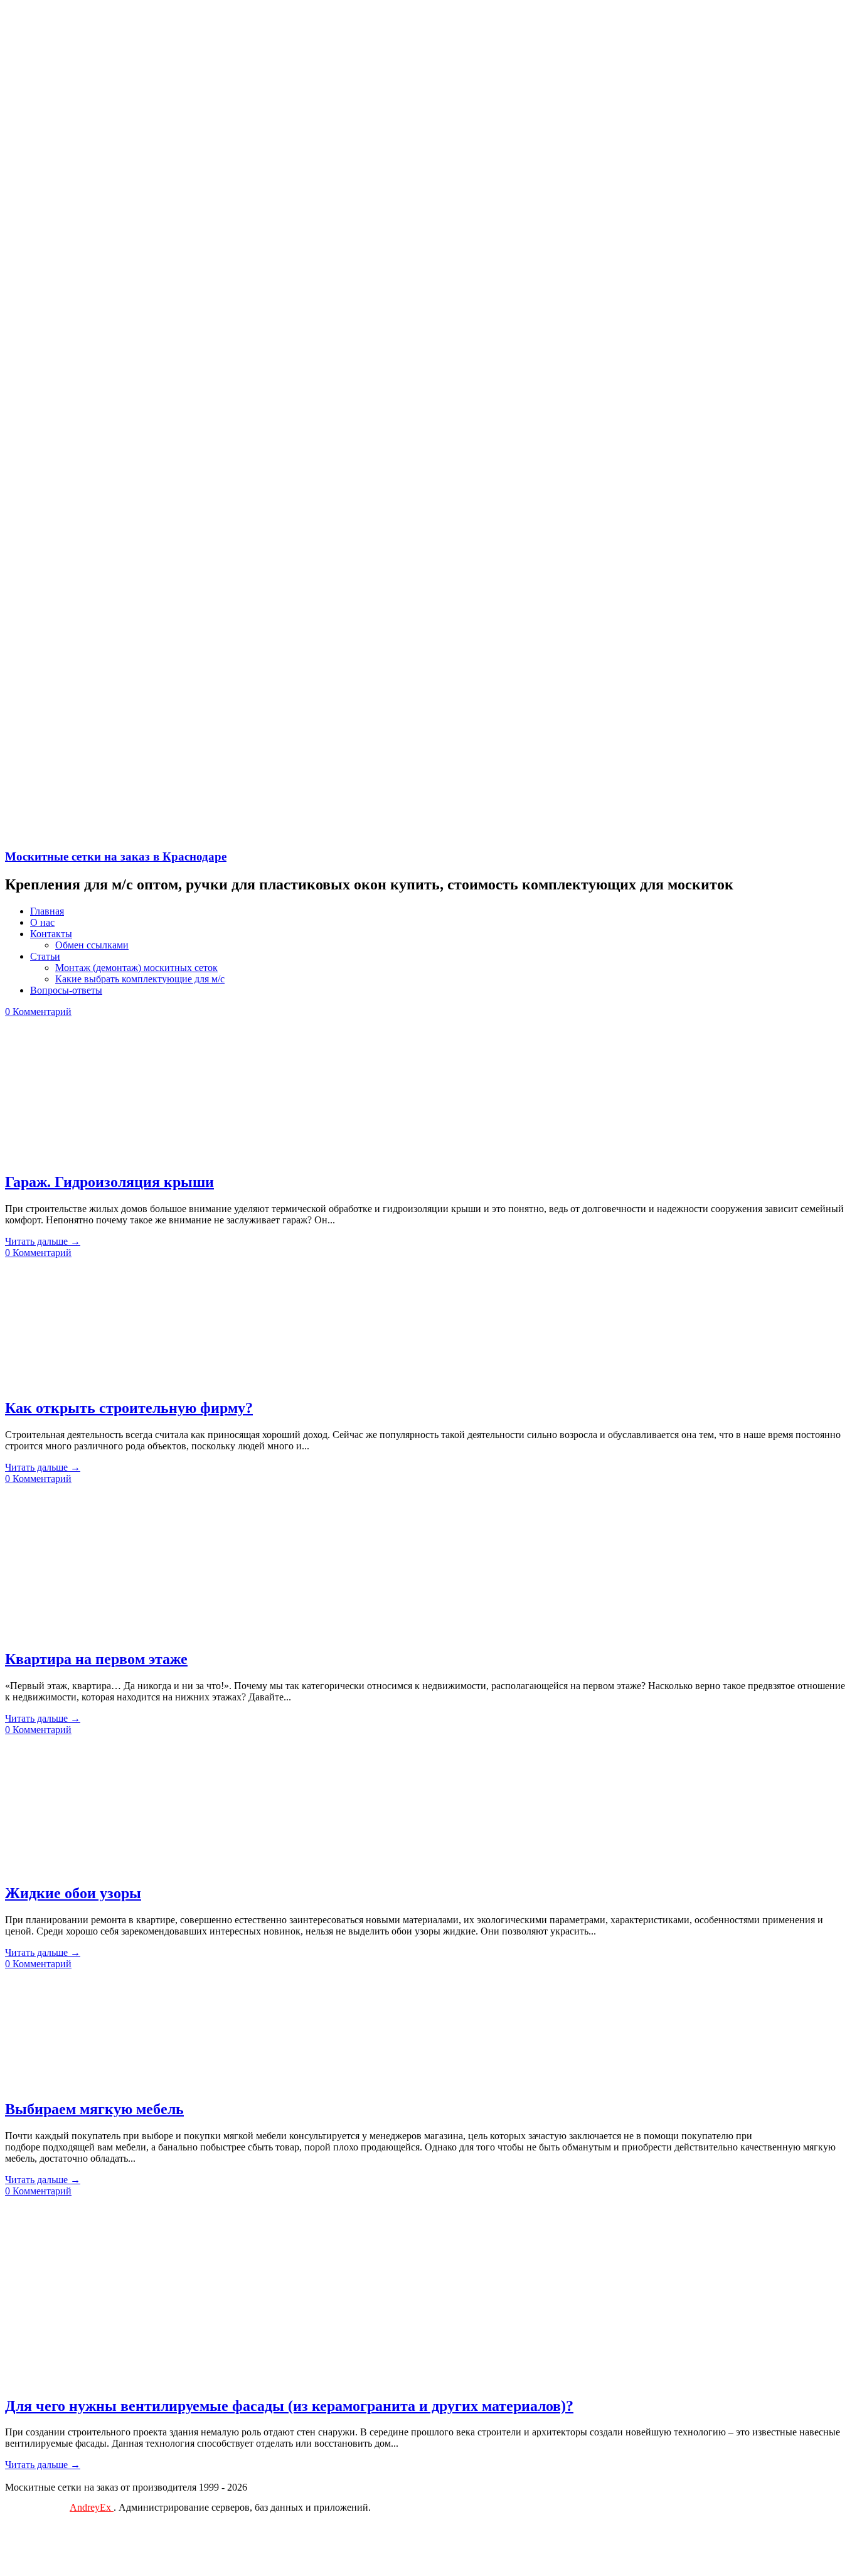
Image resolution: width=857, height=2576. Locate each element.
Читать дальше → (43, 1241)
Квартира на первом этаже (96, 1659)
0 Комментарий (38, 1012)
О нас (42, 922)
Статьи (45, 956)
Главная (47, 911)
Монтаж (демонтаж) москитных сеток (136, 968)
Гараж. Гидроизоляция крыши (109, 1182)
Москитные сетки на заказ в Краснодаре (116, 856)
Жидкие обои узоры (73, 1893)
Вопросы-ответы (66, 990)
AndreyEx (92, 2507)
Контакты (51, 934)
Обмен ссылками (92, 945)
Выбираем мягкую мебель (94, 2109)
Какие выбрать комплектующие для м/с (140, 979)
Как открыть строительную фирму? (129, 1408)
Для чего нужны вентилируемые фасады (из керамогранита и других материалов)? (289, 2406)
